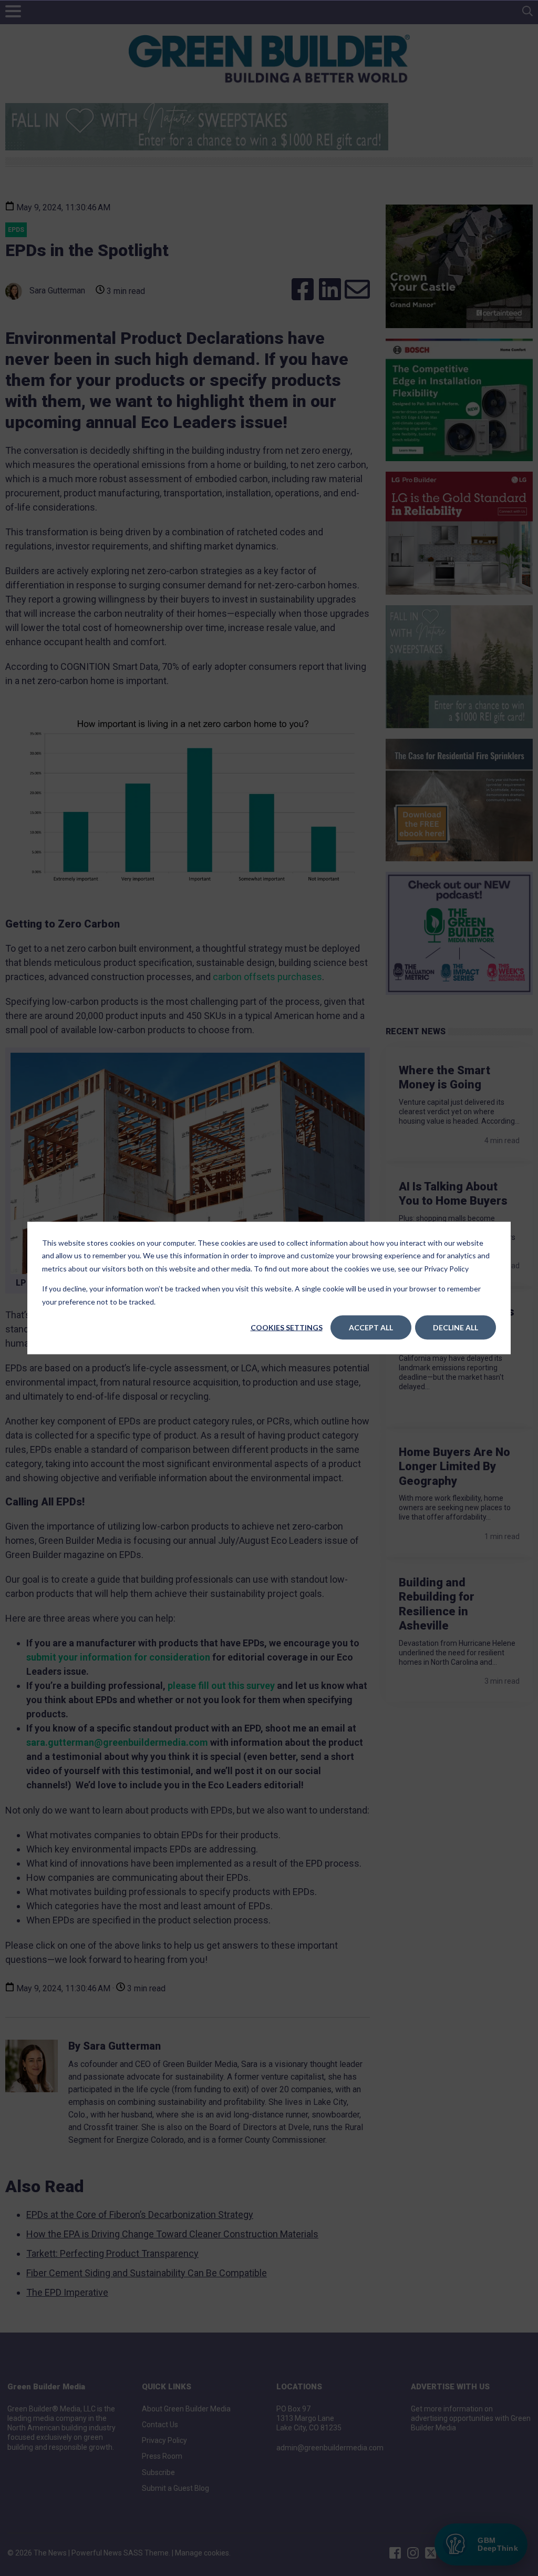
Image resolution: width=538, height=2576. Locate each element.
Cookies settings (287, 1327)
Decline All (456, 1327)
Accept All (371, 1327)
